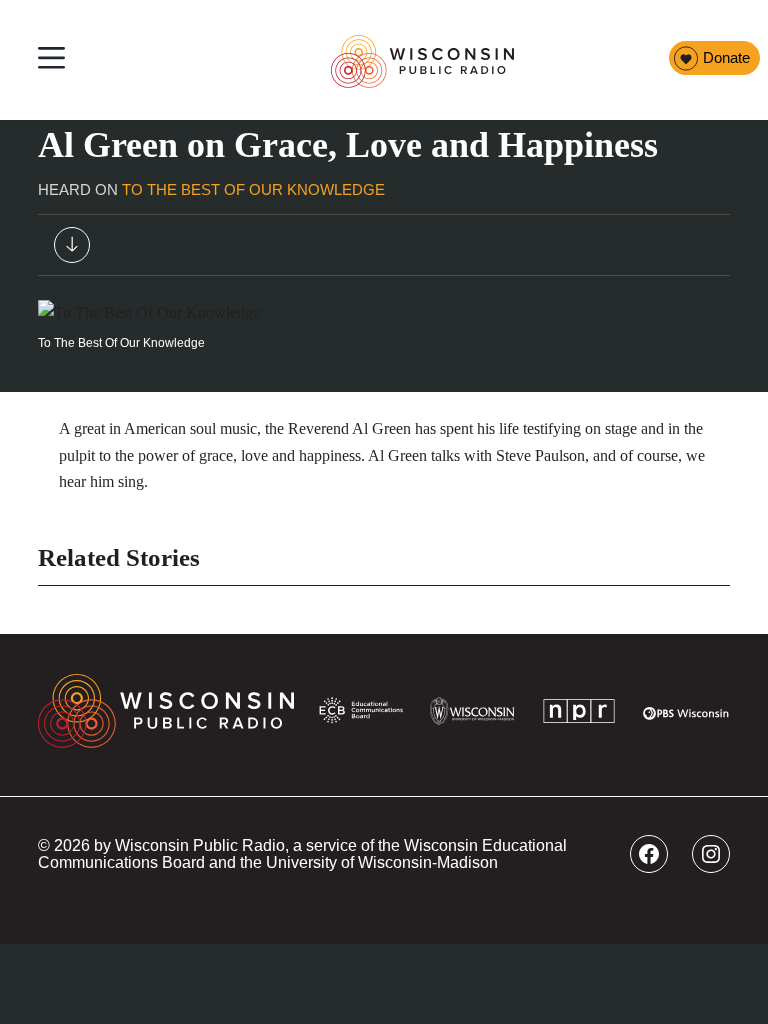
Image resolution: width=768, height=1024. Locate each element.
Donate (726, 58)
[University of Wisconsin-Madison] (472, 715)
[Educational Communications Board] (361, 714)
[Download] (72, 249)
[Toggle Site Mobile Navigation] (51, 60)
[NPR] (579, 715)
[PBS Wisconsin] (686, 715)
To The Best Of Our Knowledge (253, 190)
